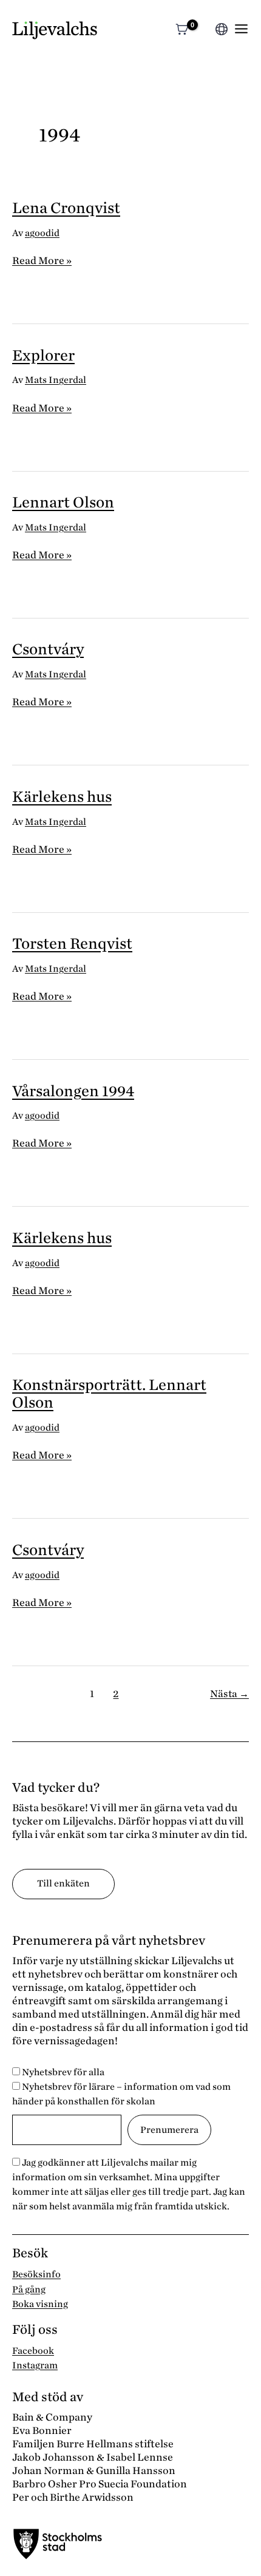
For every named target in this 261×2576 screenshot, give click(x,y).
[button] (204, 31)
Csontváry (48, 649)
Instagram (35, 2365)
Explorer (43, 355)
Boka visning (40, 2304)
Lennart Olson (63, 502)
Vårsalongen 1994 (73, 1091)
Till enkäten (63, 1883)
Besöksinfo (36, 2274)
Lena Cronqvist (66, 208)
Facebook (33, 2351)
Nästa (229, 1694)
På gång (29, 2290)
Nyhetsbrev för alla (62, 2072)
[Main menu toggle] (241, 29)
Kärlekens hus (62, 797)
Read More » (42, 261)
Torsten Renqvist (72, 944)
